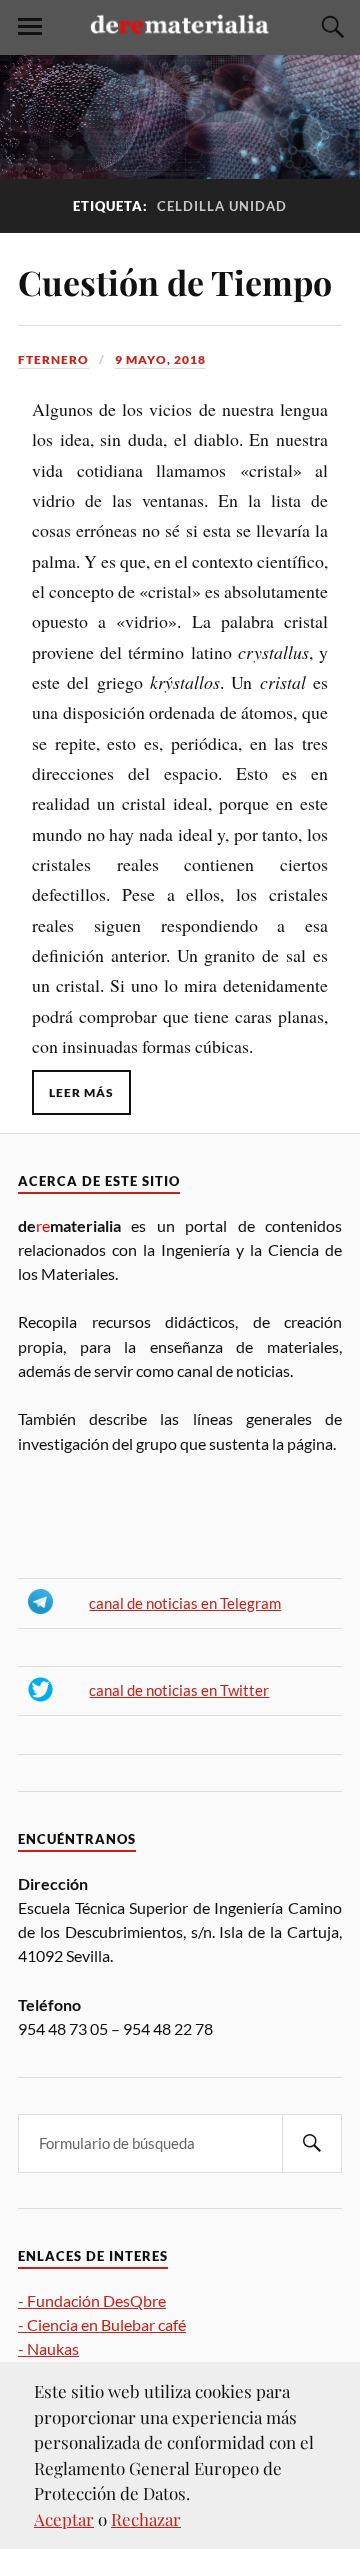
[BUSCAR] (312, 2143)
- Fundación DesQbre (92, 2300)
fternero (53, 359)
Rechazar (146, 2519)
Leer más (81, 1092)
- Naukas (48, 2348)
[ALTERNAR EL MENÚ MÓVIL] (30, 27)
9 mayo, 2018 (160, 359)
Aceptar (64, 2519)
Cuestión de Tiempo (175, 282)
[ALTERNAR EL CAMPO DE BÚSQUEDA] (330, 27)
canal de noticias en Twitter (179, 1690)
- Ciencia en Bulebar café (102, 2324)
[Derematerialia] (180, 38)
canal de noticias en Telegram (185, 1603)
